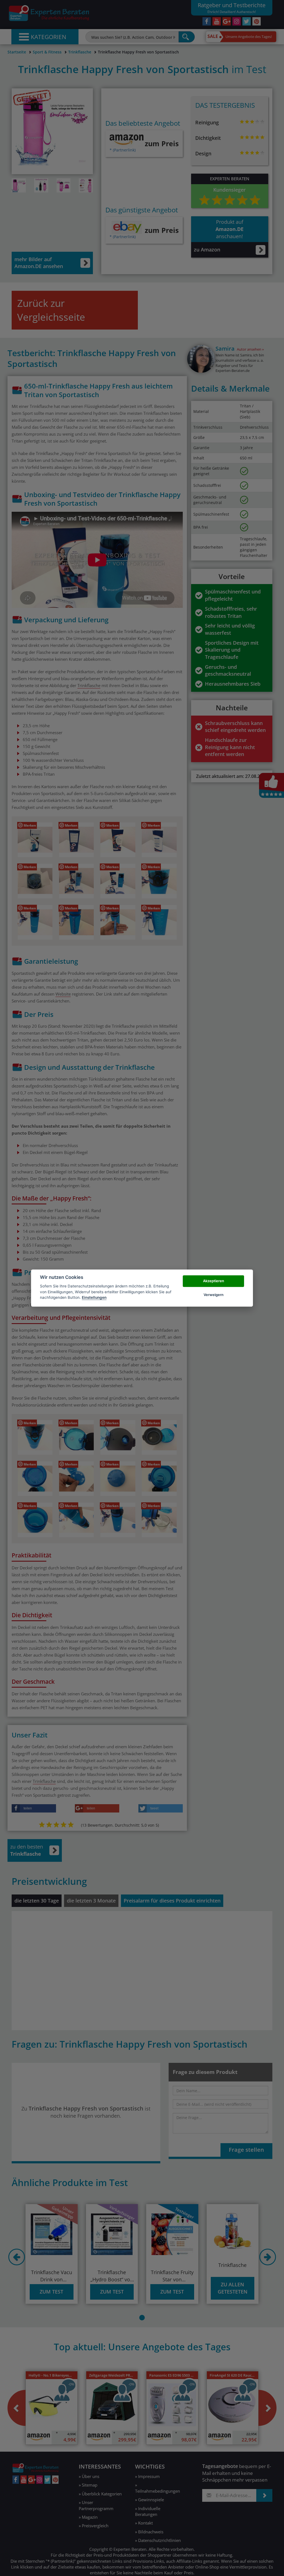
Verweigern (214, 1295)
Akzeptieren (214, 1281)
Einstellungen (94, 1297)
